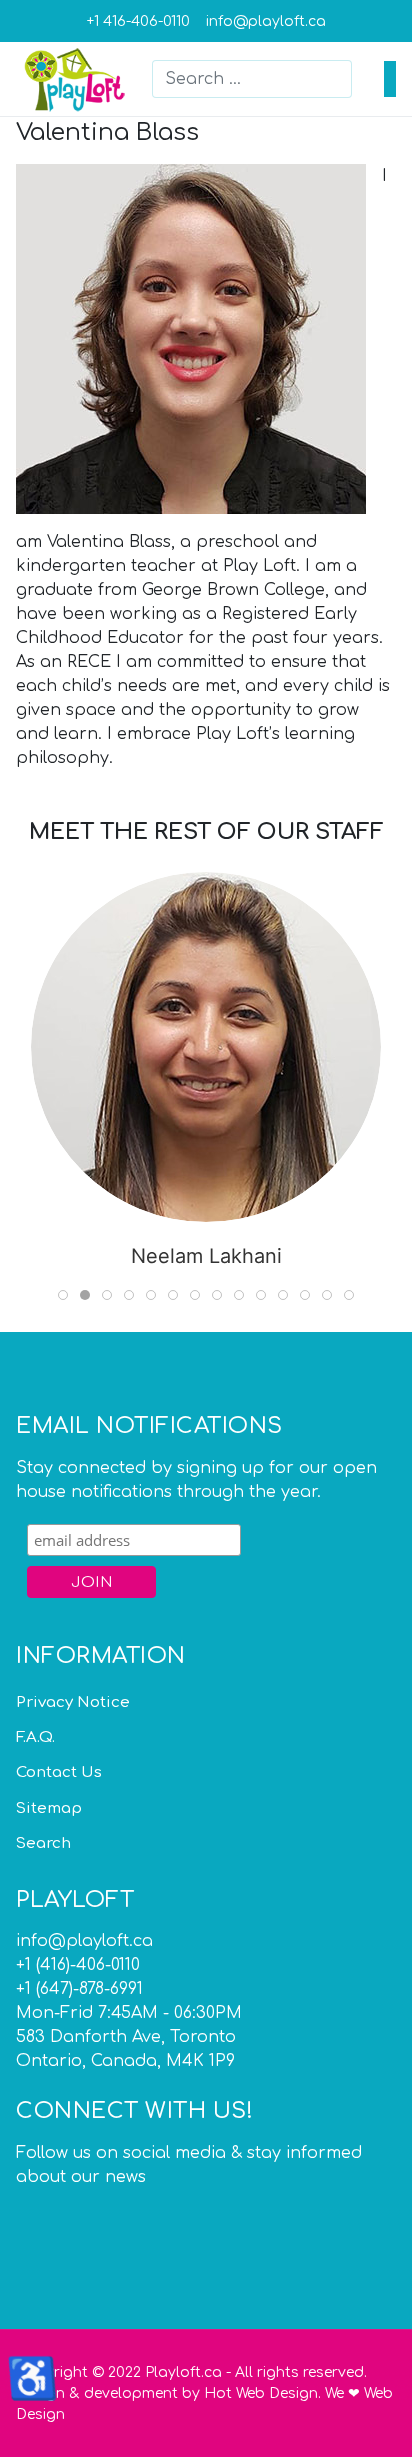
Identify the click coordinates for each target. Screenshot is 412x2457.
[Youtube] (89, 2215)
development (131, 2393)
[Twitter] (59, 2215)
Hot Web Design (261, 2393)
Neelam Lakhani (206, 1256)
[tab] (63, 1295)
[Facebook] (29, 2215)
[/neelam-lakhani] (206, 1047)
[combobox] (252, 79)
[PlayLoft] (76, 78)
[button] (390, 79)
